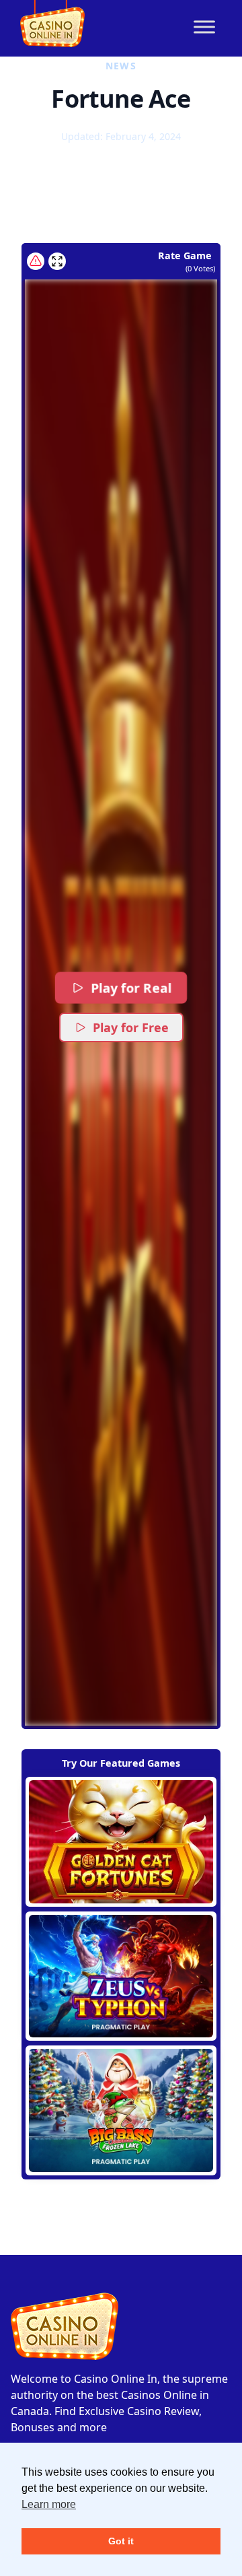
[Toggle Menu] (204, 27)
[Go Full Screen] (57, 261)
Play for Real (131, 988)
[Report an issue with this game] (36, 261)
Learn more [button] (49, 2504)
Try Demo (121, 1841)
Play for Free (131, 1027)
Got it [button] (121, 2541)
